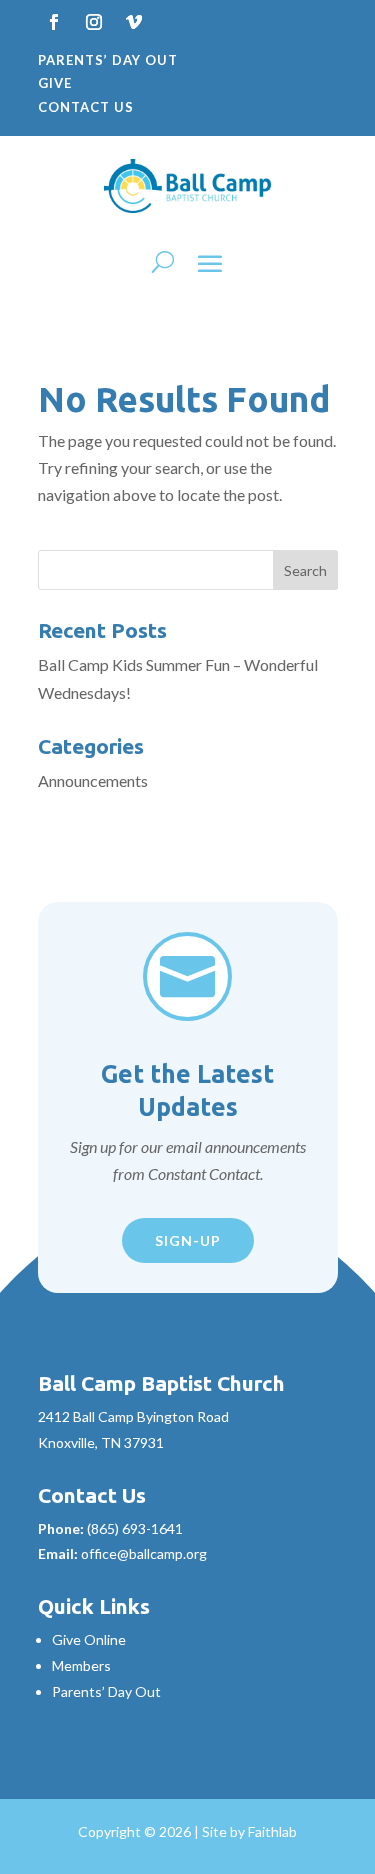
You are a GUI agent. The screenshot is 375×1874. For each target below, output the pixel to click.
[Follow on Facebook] (54, 22)
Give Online (89, 1639)
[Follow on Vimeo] (134, 22)
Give (55, 83)
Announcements (93, 780)
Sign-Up (188, 1240)
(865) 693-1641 (135, 1528)
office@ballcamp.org (144, 1553)
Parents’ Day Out (108, 60)
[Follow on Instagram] (94, 22)
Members (81, 1665)
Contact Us (86, 107)
